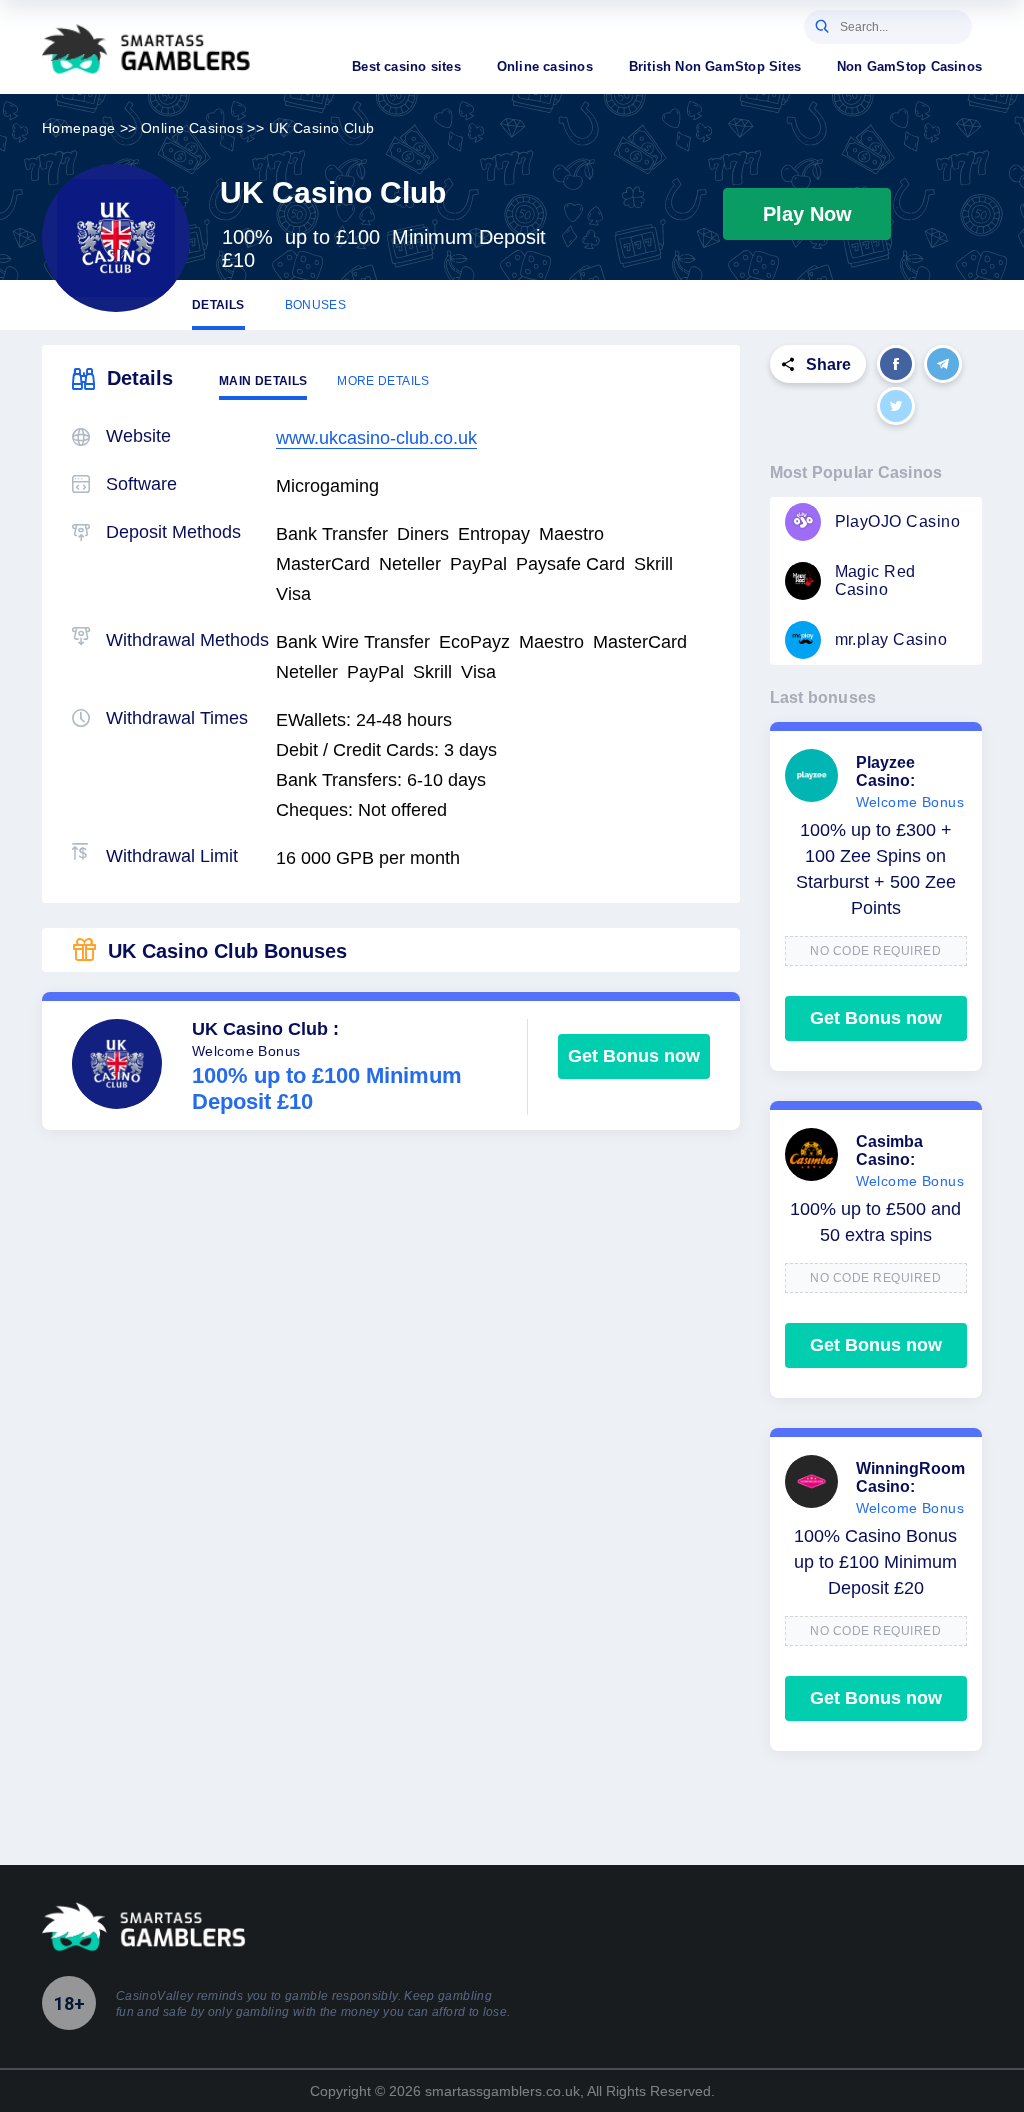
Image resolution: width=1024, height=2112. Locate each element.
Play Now (807, 214)
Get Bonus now (634, 1056)
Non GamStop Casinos (909, 66)
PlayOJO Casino (898, 521)
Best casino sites (406, 66)
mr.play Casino (891, 639)
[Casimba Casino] (811, 1154)
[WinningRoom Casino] (811, 1481)
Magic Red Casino (875, 580)
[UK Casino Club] (116, 238)
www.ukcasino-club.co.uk (376, 438)
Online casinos (545, 66)
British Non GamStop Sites (715, 66)
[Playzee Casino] (811, 775)
